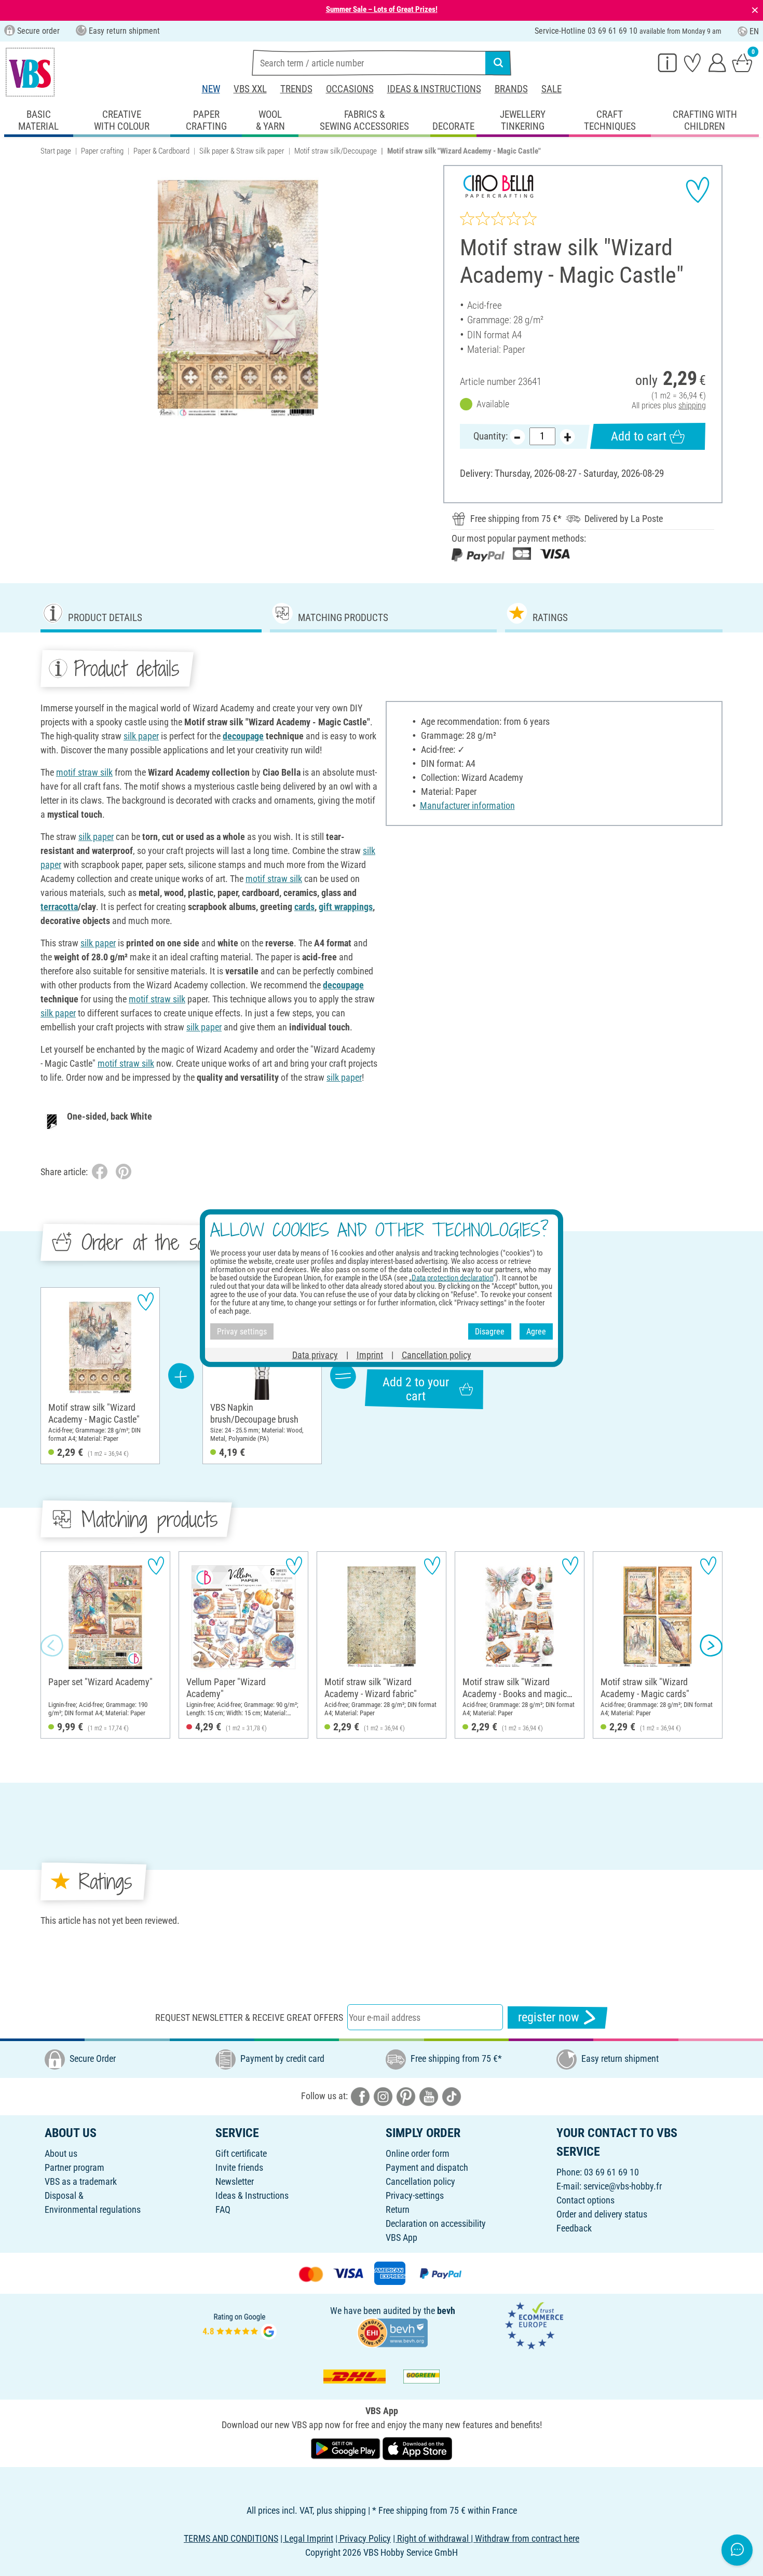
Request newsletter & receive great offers (249, 2017)
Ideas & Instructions (434, 89)
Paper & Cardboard (161, 151)
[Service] (667, 62)
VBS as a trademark (81, 2181)
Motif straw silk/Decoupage (336, 151)
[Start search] (498, 63)
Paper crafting (102, 151)
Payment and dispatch (427, 2167)
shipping (692, 405)
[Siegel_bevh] (392, 2332)
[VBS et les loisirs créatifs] (30, 72)
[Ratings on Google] (240, 2325)
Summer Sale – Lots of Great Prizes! (382, 9)
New (211, 89)
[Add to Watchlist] (698, 190)
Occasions (350, 89)
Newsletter (235, 2181)
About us (61, 2153)
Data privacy (315, 1355)
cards (304, 907)
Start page (56, 151)
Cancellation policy (420, 2181)
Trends (296, 89)
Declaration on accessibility (436, 2223)
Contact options (585, 2200)
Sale (551, 89)
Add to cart (639, 436)
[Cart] (742, 62)
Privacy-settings (415, 2195)
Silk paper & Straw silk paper (242, 151)
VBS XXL (250, 89)
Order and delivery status (602, 2214)
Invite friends (239, 2167)
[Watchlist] (692, 62)
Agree (536, 1331)
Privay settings (242, 1331)
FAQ (223, 2209)
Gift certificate (241, 2153)
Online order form (418, 2153)
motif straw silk (84, 772)
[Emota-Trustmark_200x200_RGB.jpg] (534, 2325)
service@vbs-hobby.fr (623, 2186)
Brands (511, 89)
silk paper (141, 736)
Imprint (370, 1355)
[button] (52, 1645)
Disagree (490, 1331)
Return (398, 2209)
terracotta (59, 907)
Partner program (74, 2167)
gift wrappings (346, 907)
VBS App (401, 2237)
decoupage (243, 736)
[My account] (717, 62)
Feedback (574, 2228)
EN (754, 31)
